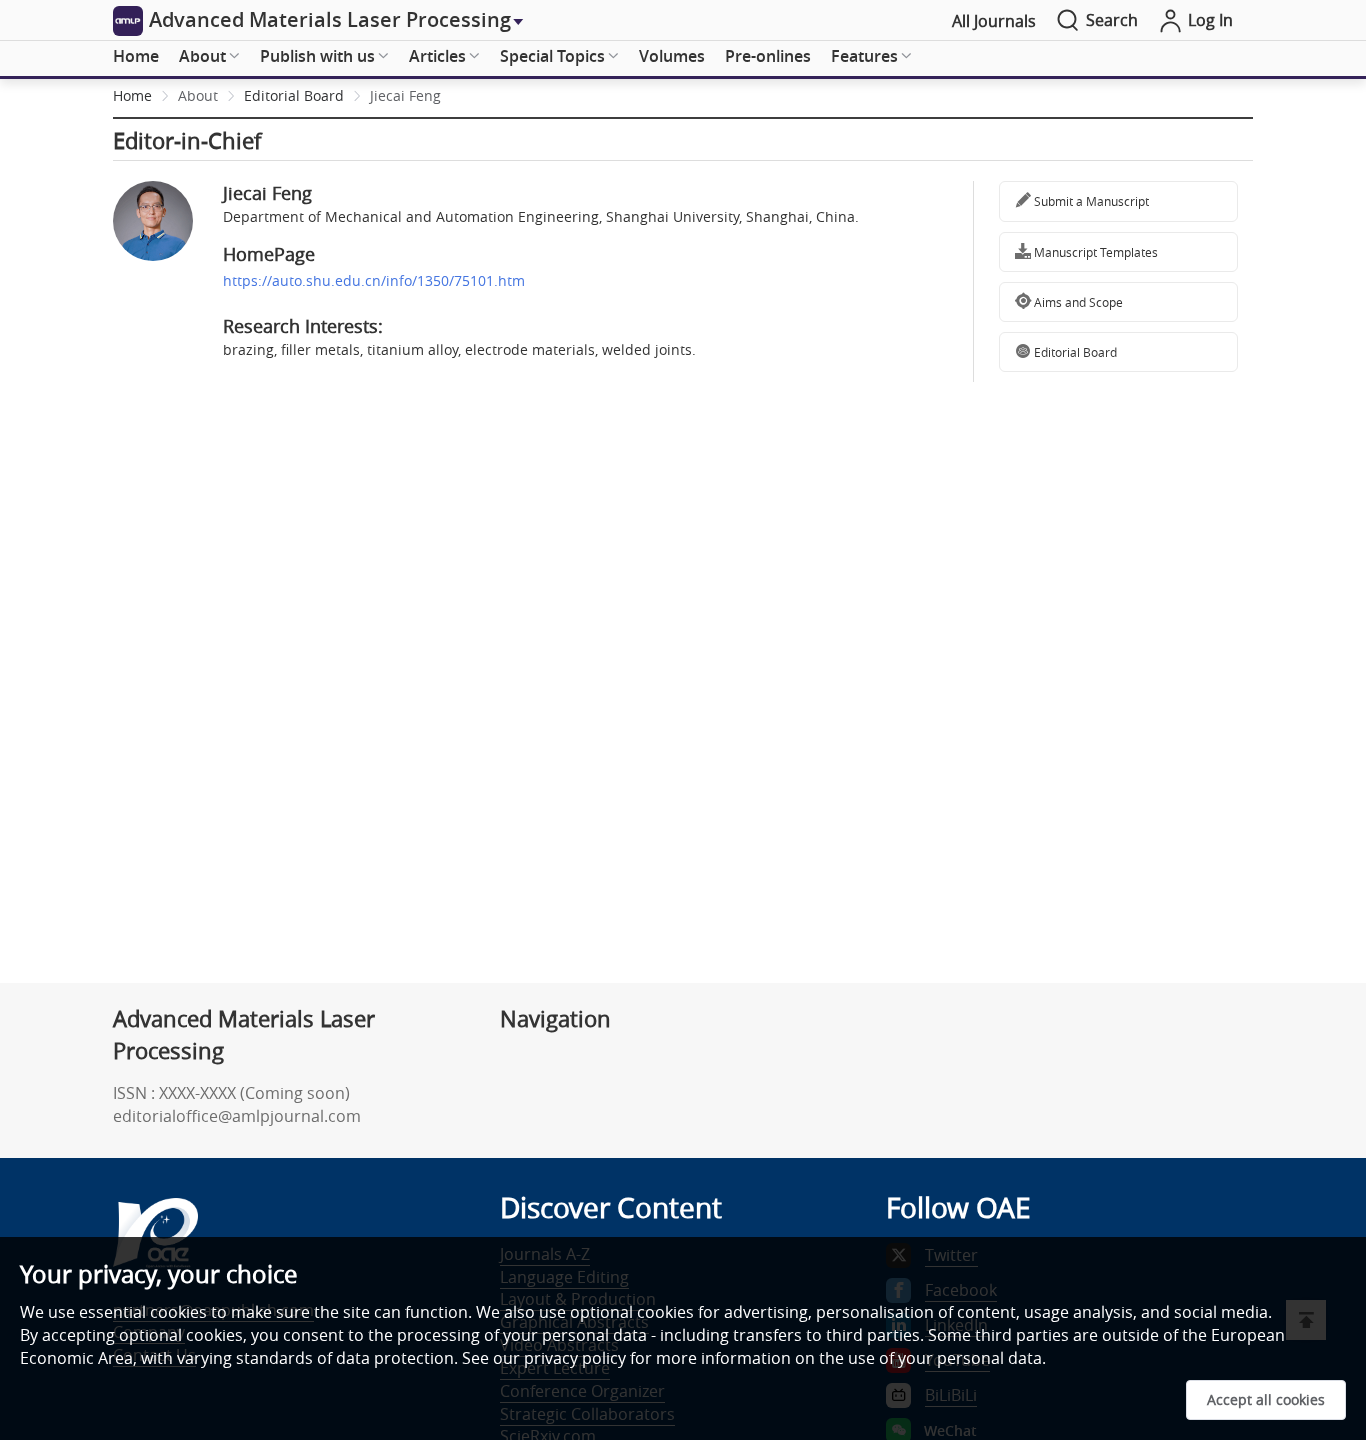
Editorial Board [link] (294, 95)
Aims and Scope (1077, 302)
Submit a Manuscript (1090, 201)
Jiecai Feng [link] (405, 95)
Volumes (672, 56)
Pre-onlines (768, 56)
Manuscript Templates (1094, 252)
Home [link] (132, 95)
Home (136, 56)
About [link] (198, 95)
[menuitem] (136, 57)
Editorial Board (1074, 352)
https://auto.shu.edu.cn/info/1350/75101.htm (374, 280)
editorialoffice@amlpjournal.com (237, 1116)
